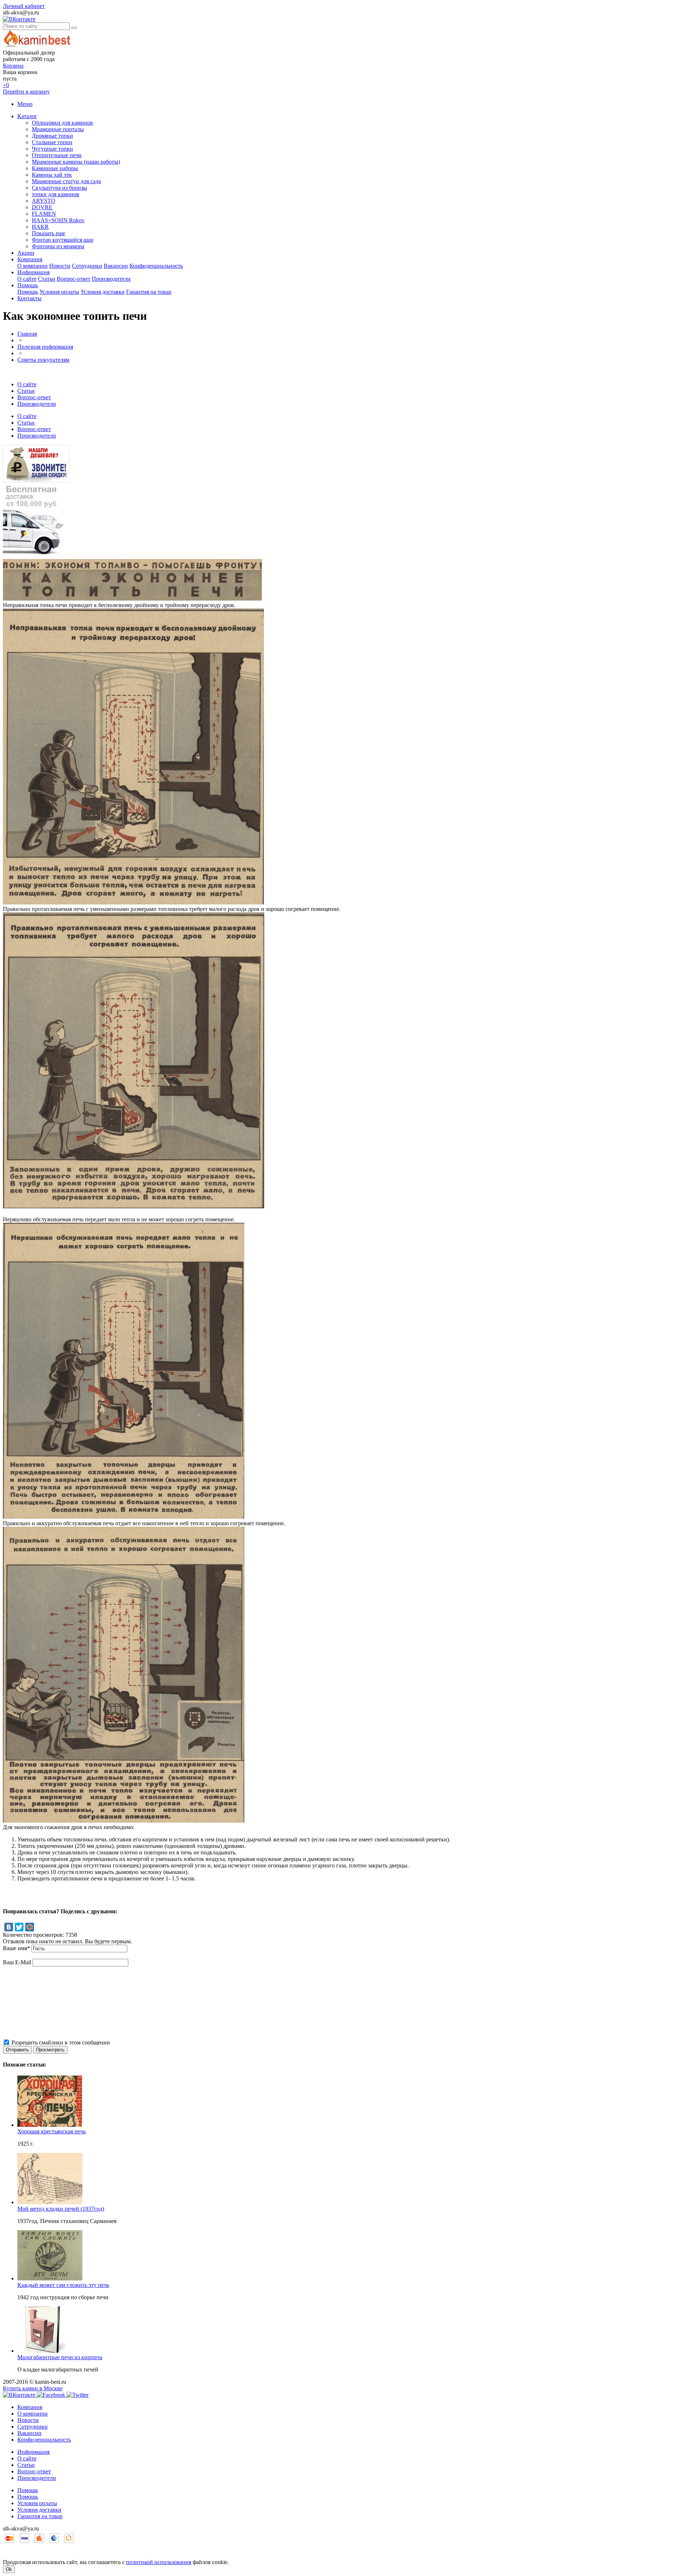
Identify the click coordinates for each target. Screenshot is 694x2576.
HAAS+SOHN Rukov (58, 220)
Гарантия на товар (149, 292)
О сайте (27, 279)
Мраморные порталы (58, 129)
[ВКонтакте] (9, 1927)
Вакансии (116, 266)
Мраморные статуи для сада (66, 181)
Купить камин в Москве (33, 2388)
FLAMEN (44, 214)
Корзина (13, 66)
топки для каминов (55, 194)
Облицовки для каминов (62, 123)
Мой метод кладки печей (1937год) (61, 2209)
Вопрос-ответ (74, 279)
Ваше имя (16, 1948)
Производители (111, 279)
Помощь (28, 285)
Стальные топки (52, 142)
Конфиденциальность (156, 266)
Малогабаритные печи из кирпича (60, 2357)
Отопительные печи (57, 155)
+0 (6, 85)
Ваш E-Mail (17, 1962)
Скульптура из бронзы (59, 188)
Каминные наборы (55, 168)
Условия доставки (103, 292)
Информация (33, 272)
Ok (9, 2569)
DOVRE (42, 207)
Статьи (47, 279)
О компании (33, 266)
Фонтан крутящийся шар (63, 240)
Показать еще (48, 233)
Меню (25, 104)
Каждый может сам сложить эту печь (63, 2285)
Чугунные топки (52, 149)
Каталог (27, 116)
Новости (60, 266)
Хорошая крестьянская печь (52, 2131)
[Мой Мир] (30, 1927)
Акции (26, 253)
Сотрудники (87, 266)
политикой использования (159, 2562)
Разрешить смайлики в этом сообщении (61, 2042)
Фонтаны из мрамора (58, 246)
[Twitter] (19, 1927)
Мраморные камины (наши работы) (76, 162)
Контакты (29, 298)
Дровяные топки (52, 136)
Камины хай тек (52, 175)
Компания (30, 259)
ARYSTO (44, 201)
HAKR (40, 227)
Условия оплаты (59, 292)
